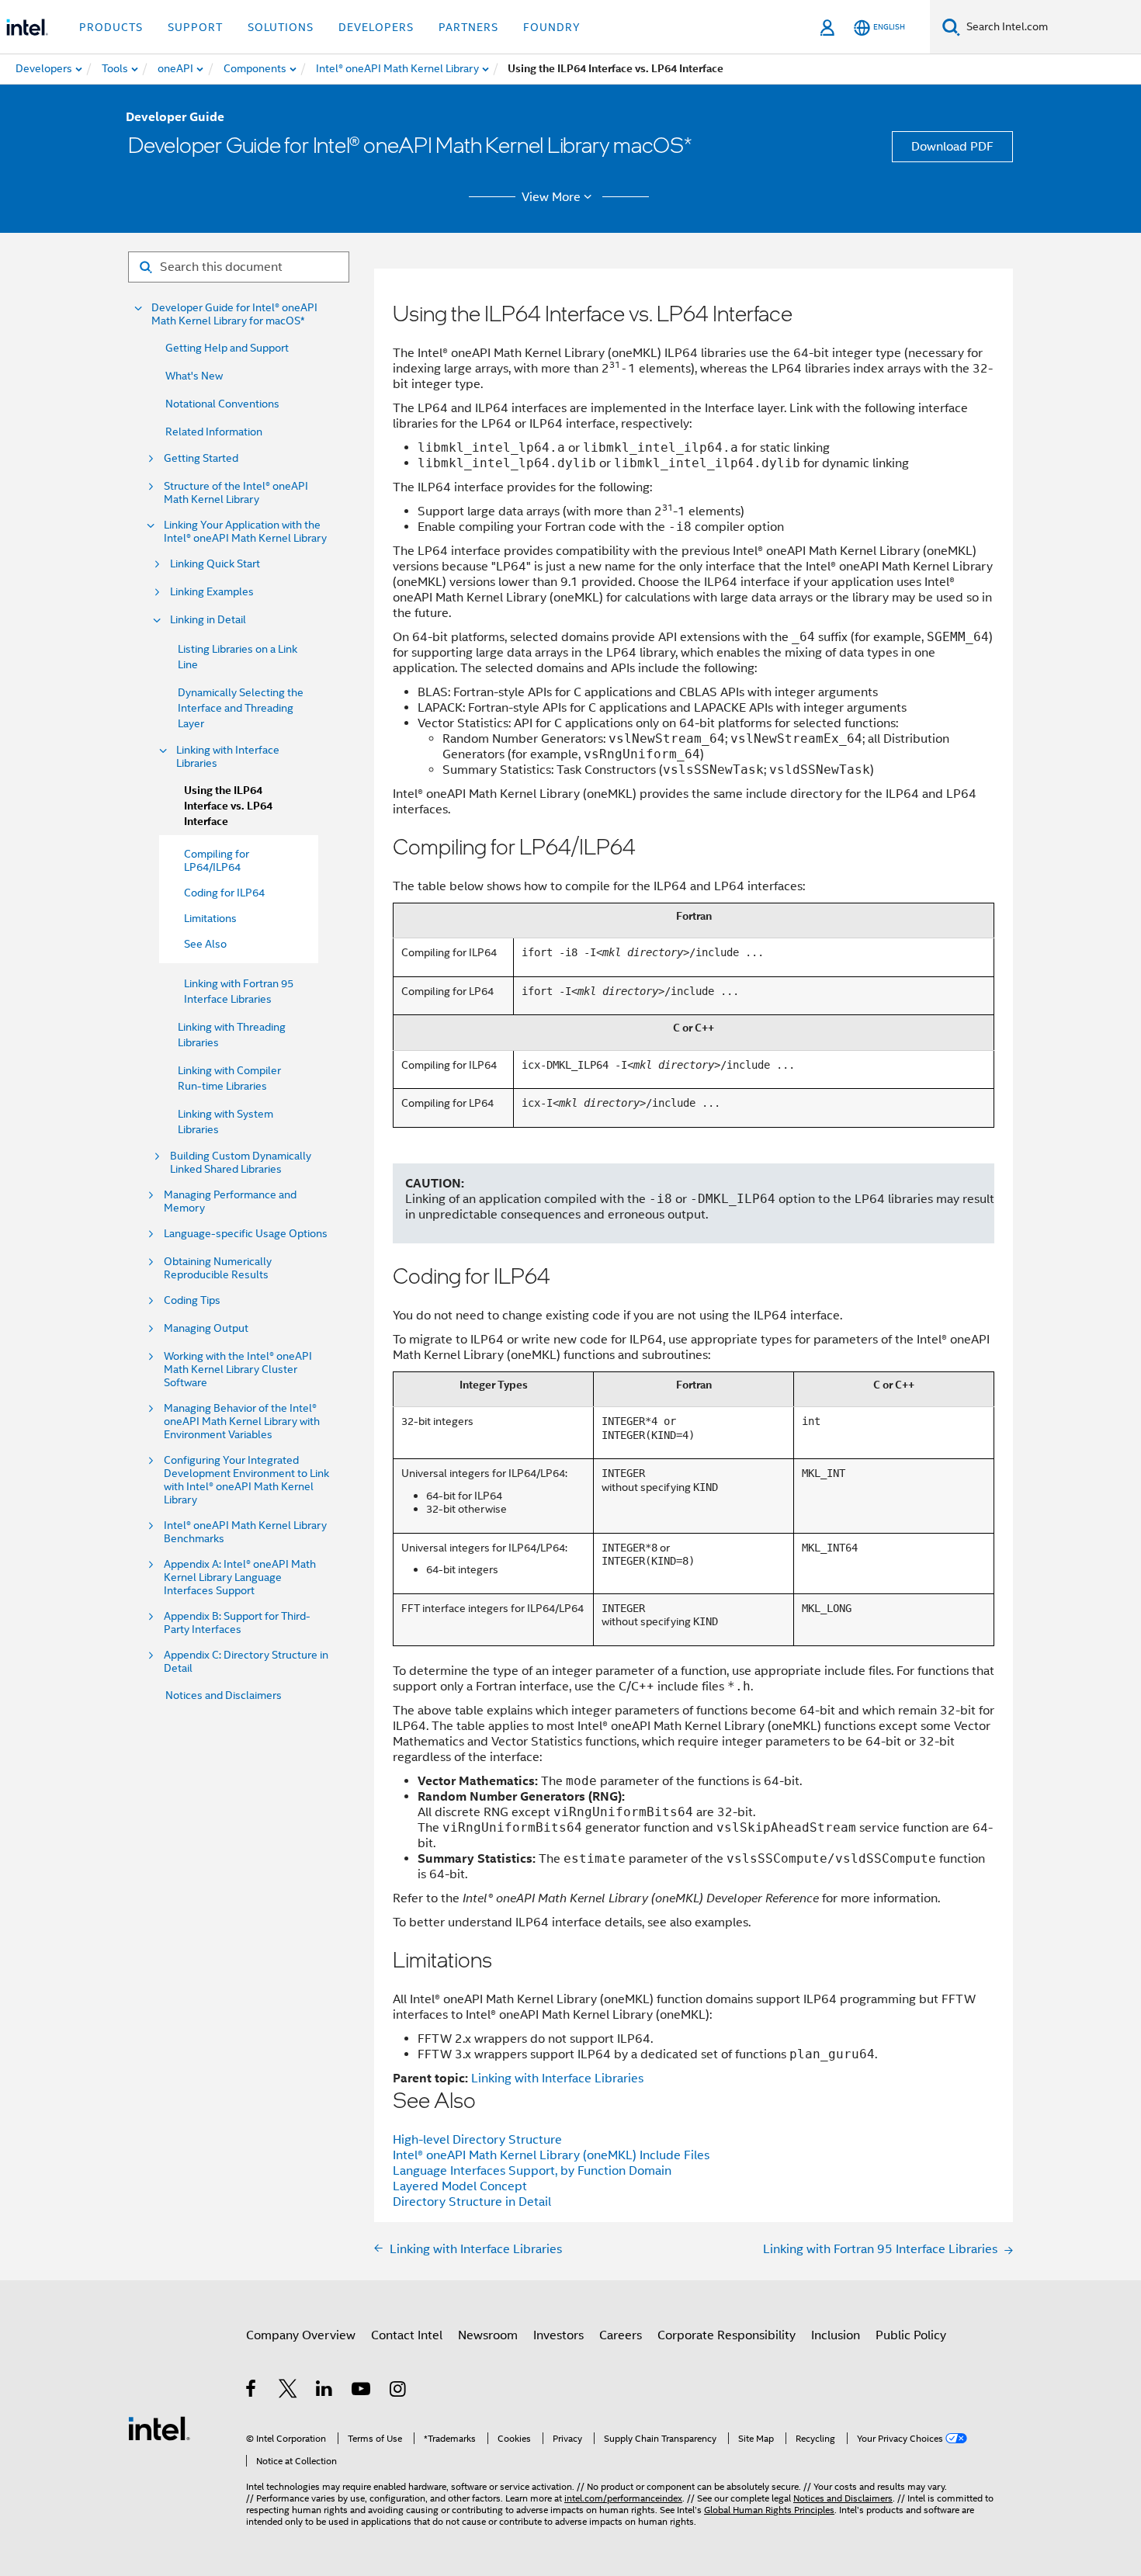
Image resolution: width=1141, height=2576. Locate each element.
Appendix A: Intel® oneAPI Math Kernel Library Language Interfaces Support (240, 1577)
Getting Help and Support (227, 348)
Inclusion (836, 2335)
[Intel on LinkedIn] (325, 2391)
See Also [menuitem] (205, 944)
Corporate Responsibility (727, 2335)
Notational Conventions (222, 404)
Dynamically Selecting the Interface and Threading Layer (241, 708)
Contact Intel (407, 2335)
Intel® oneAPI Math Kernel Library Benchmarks (245, 1532)
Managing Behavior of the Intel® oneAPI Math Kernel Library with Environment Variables (242, 1421)
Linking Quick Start (215, 564)
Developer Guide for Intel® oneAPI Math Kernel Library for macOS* (234, 314)
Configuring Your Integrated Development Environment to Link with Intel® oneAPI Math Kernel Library (246, 1480)
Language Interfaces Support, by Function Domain (532, 2171)
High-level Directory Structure (477, 2140)
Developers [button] (376, 27)
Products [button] (111, 27)
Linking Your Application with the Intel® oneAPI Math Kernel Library (245, 532)
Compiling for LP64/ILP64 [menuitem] (217, 860)
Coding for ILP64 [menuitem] (224, 893)
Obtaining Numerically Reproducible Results (218, 1268)
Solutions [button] (281, 27)
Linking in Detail (208, 620)
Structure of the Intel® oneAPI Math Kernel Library (236, 493)
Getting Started (201, 458)
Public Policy (911, 2335)
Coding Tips (192, 1300)
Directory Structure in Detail (472, 2202)
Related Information (214, 432)
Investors (558, 2335)
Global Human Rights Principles (769, 2510)
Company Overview (301, 2335)
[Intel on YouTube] (362, 2391)
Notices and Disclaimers (224, 1695)
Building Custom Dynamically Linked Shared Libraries (241, 1163)
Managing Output (206, 1328)
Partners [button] (468, 27)
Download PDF (952, 147)
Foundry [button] (552, 27)
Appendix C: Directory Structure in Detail (246, 1662)
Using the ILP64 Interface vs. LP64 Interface (228, 806)
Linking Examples (212, 592)
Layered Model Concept (460, 2186)
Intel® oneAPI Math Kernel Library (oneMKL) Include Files (551, 2155)
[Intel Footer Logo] (159, 2428)
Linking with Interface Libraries (228, 757)
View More (551, 197)
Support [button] (195, 27)
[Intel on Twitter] (288, 2391)
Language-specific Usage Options (246, 1234)
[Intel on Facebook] (252, 2391)
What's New (194, 376)
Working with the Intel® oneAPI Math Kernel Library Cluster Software (238, 1369)
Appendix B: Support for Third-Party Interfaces (237, 1623)
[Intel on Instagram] (399, 2391)
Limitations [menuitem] (210, 918)
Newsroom (488, 2335)
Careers (621, 2335)
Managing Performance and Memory (230, 1201)
